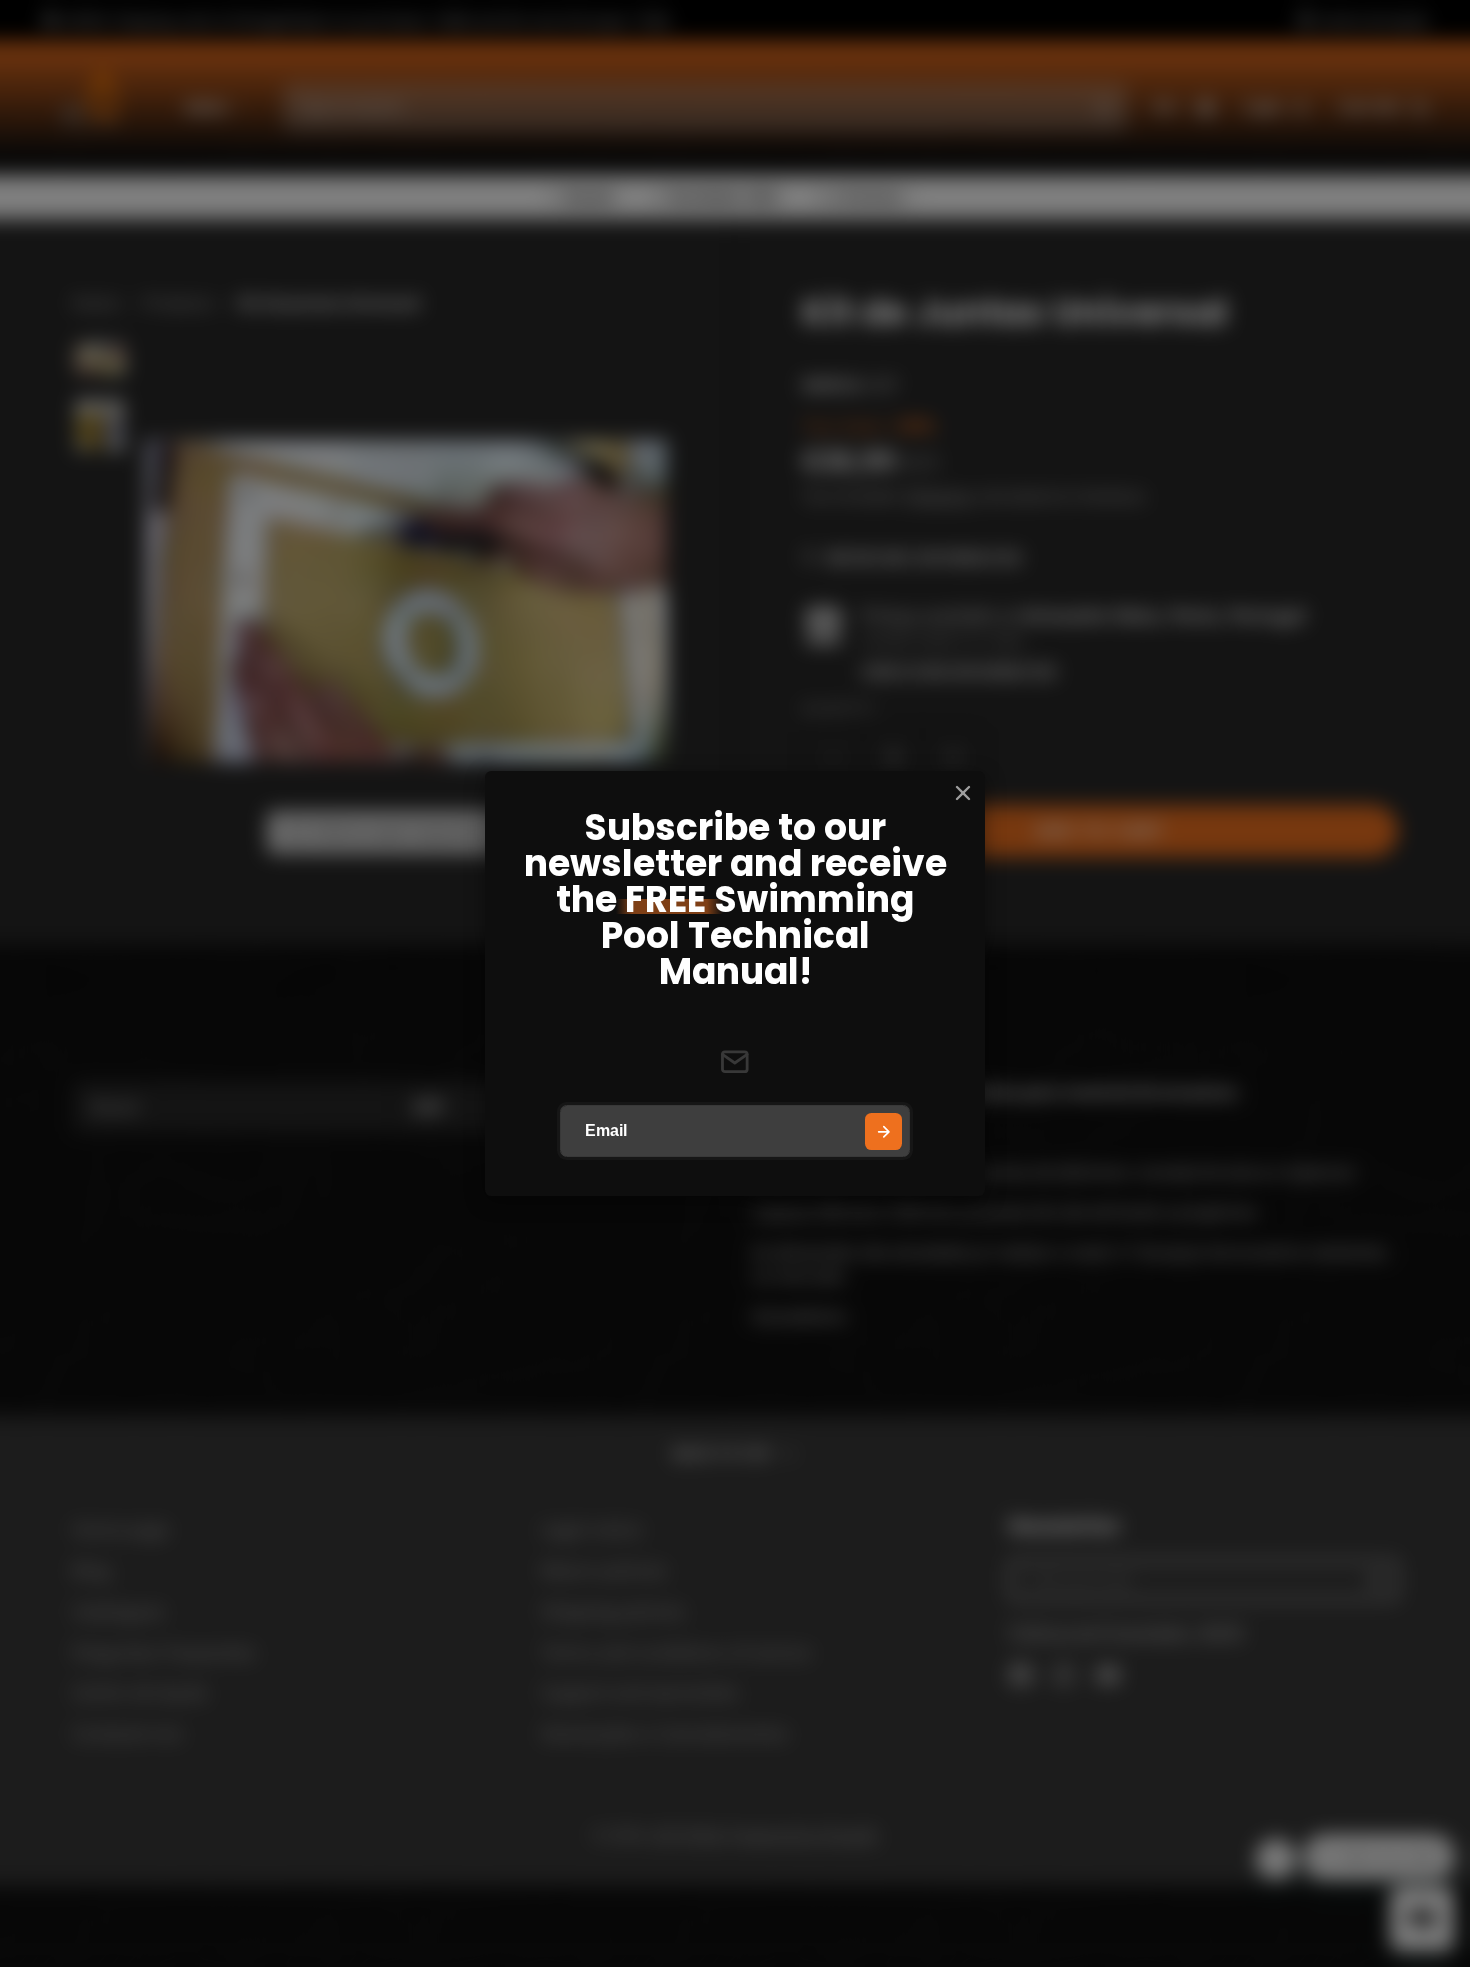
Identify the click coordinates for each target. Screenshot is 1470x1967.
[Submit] (883, 1131)
